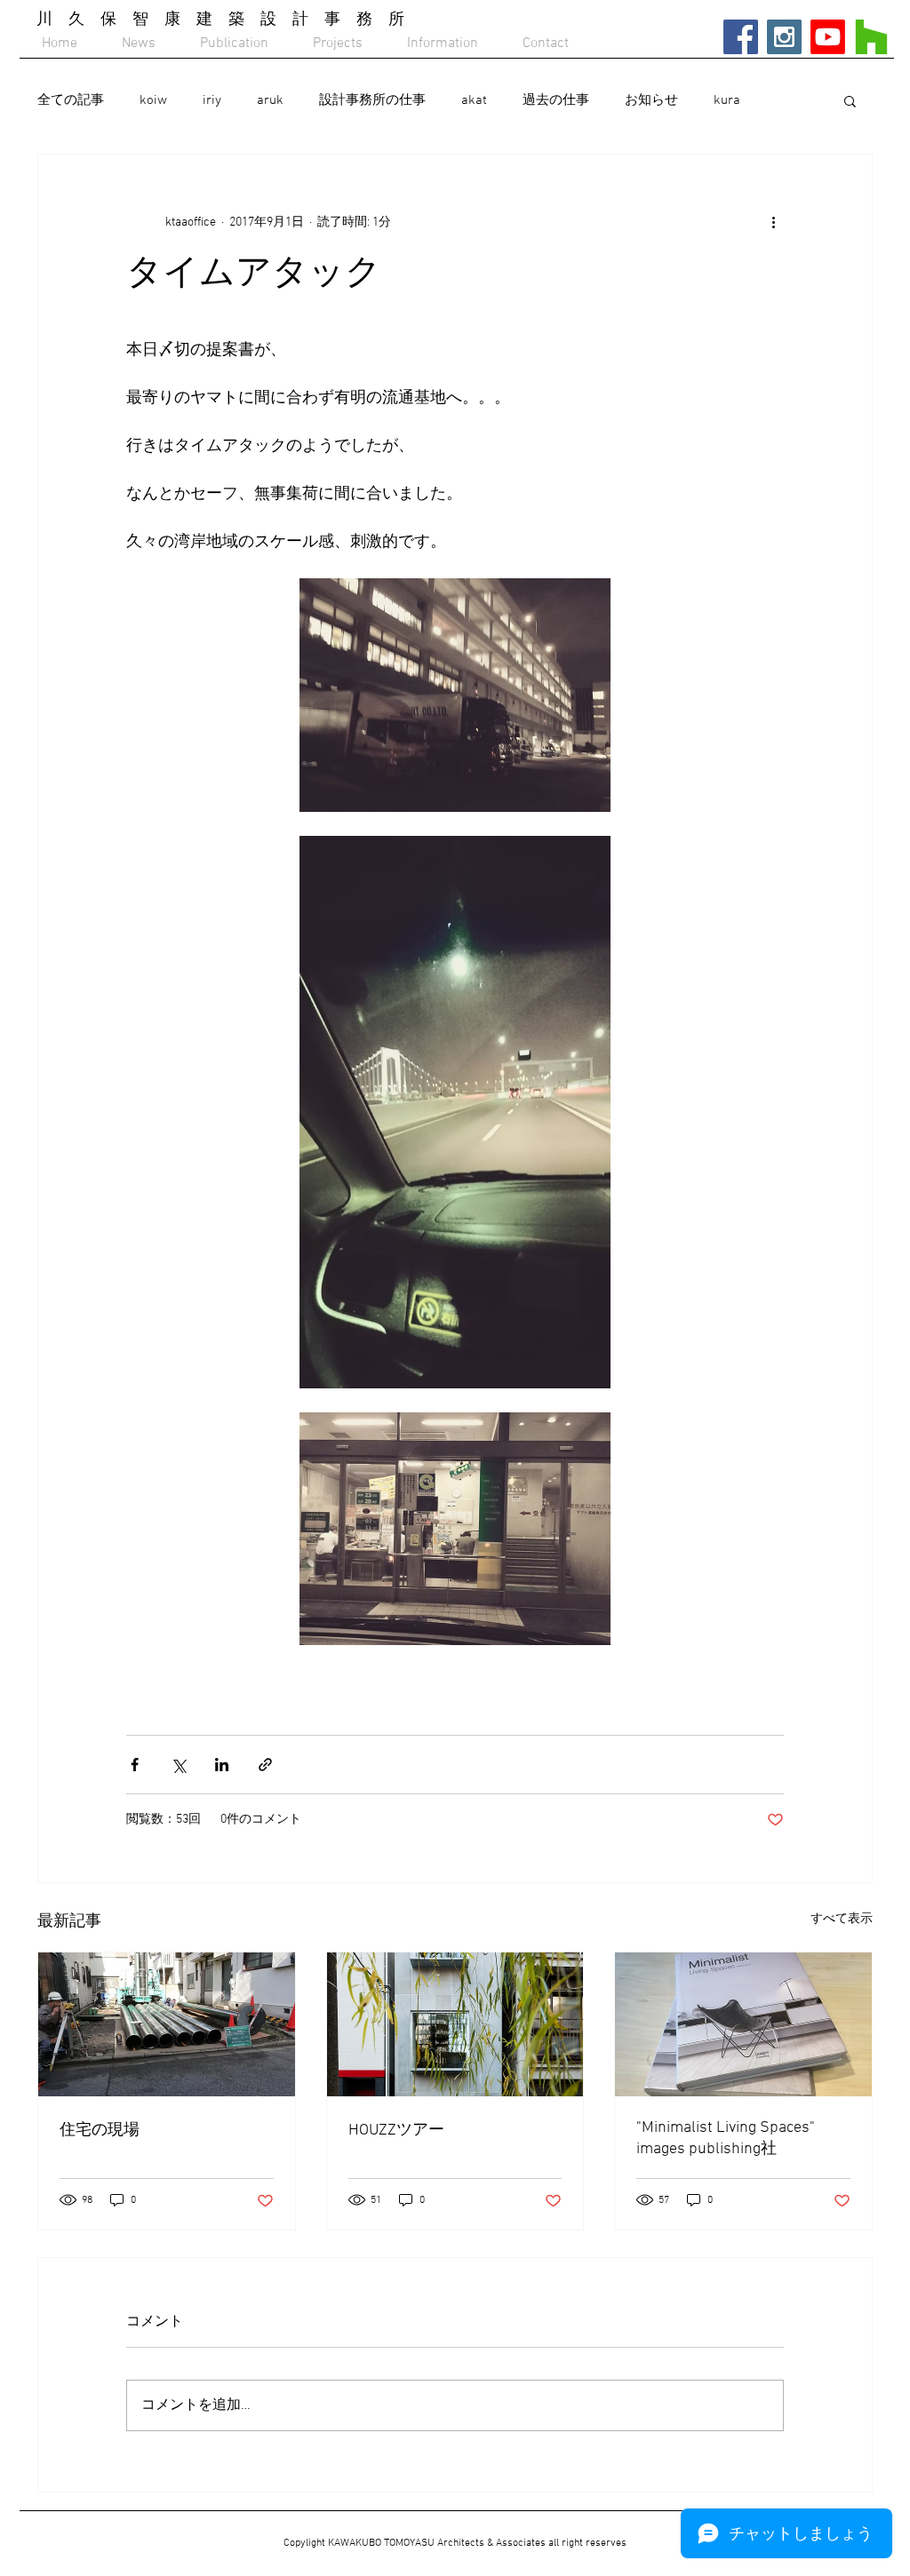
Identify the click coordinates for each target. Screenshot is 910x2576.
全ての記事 (71, 100)
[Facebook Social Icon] (741, 37)
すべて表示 (842, 1919)
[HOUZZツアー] (455, 2024)
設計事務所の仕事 (372, 100)
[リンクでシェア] (265, 1765)
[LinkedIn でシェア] (222, 1765)
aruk (270, 100)
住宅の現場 (100, 2131)
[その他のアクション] (773, 222)
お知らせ (651, 100)
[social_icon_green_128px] (871, 37)
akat (474, 100)
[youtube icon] (828, 37)
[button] (850, 100)
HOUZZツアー (396, 2131)
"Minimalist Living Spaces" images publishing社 (726, 2139)
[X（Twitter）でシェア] (178, 1765)
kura (727, 100)
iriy (212, 100)
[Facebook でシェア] (135, 1765)
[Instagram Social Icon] (784, 37)
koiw (153, 100)
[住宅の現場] (167, 2024)
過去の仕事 (556, 100)
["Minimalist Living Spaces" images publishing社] (743, 2024)
